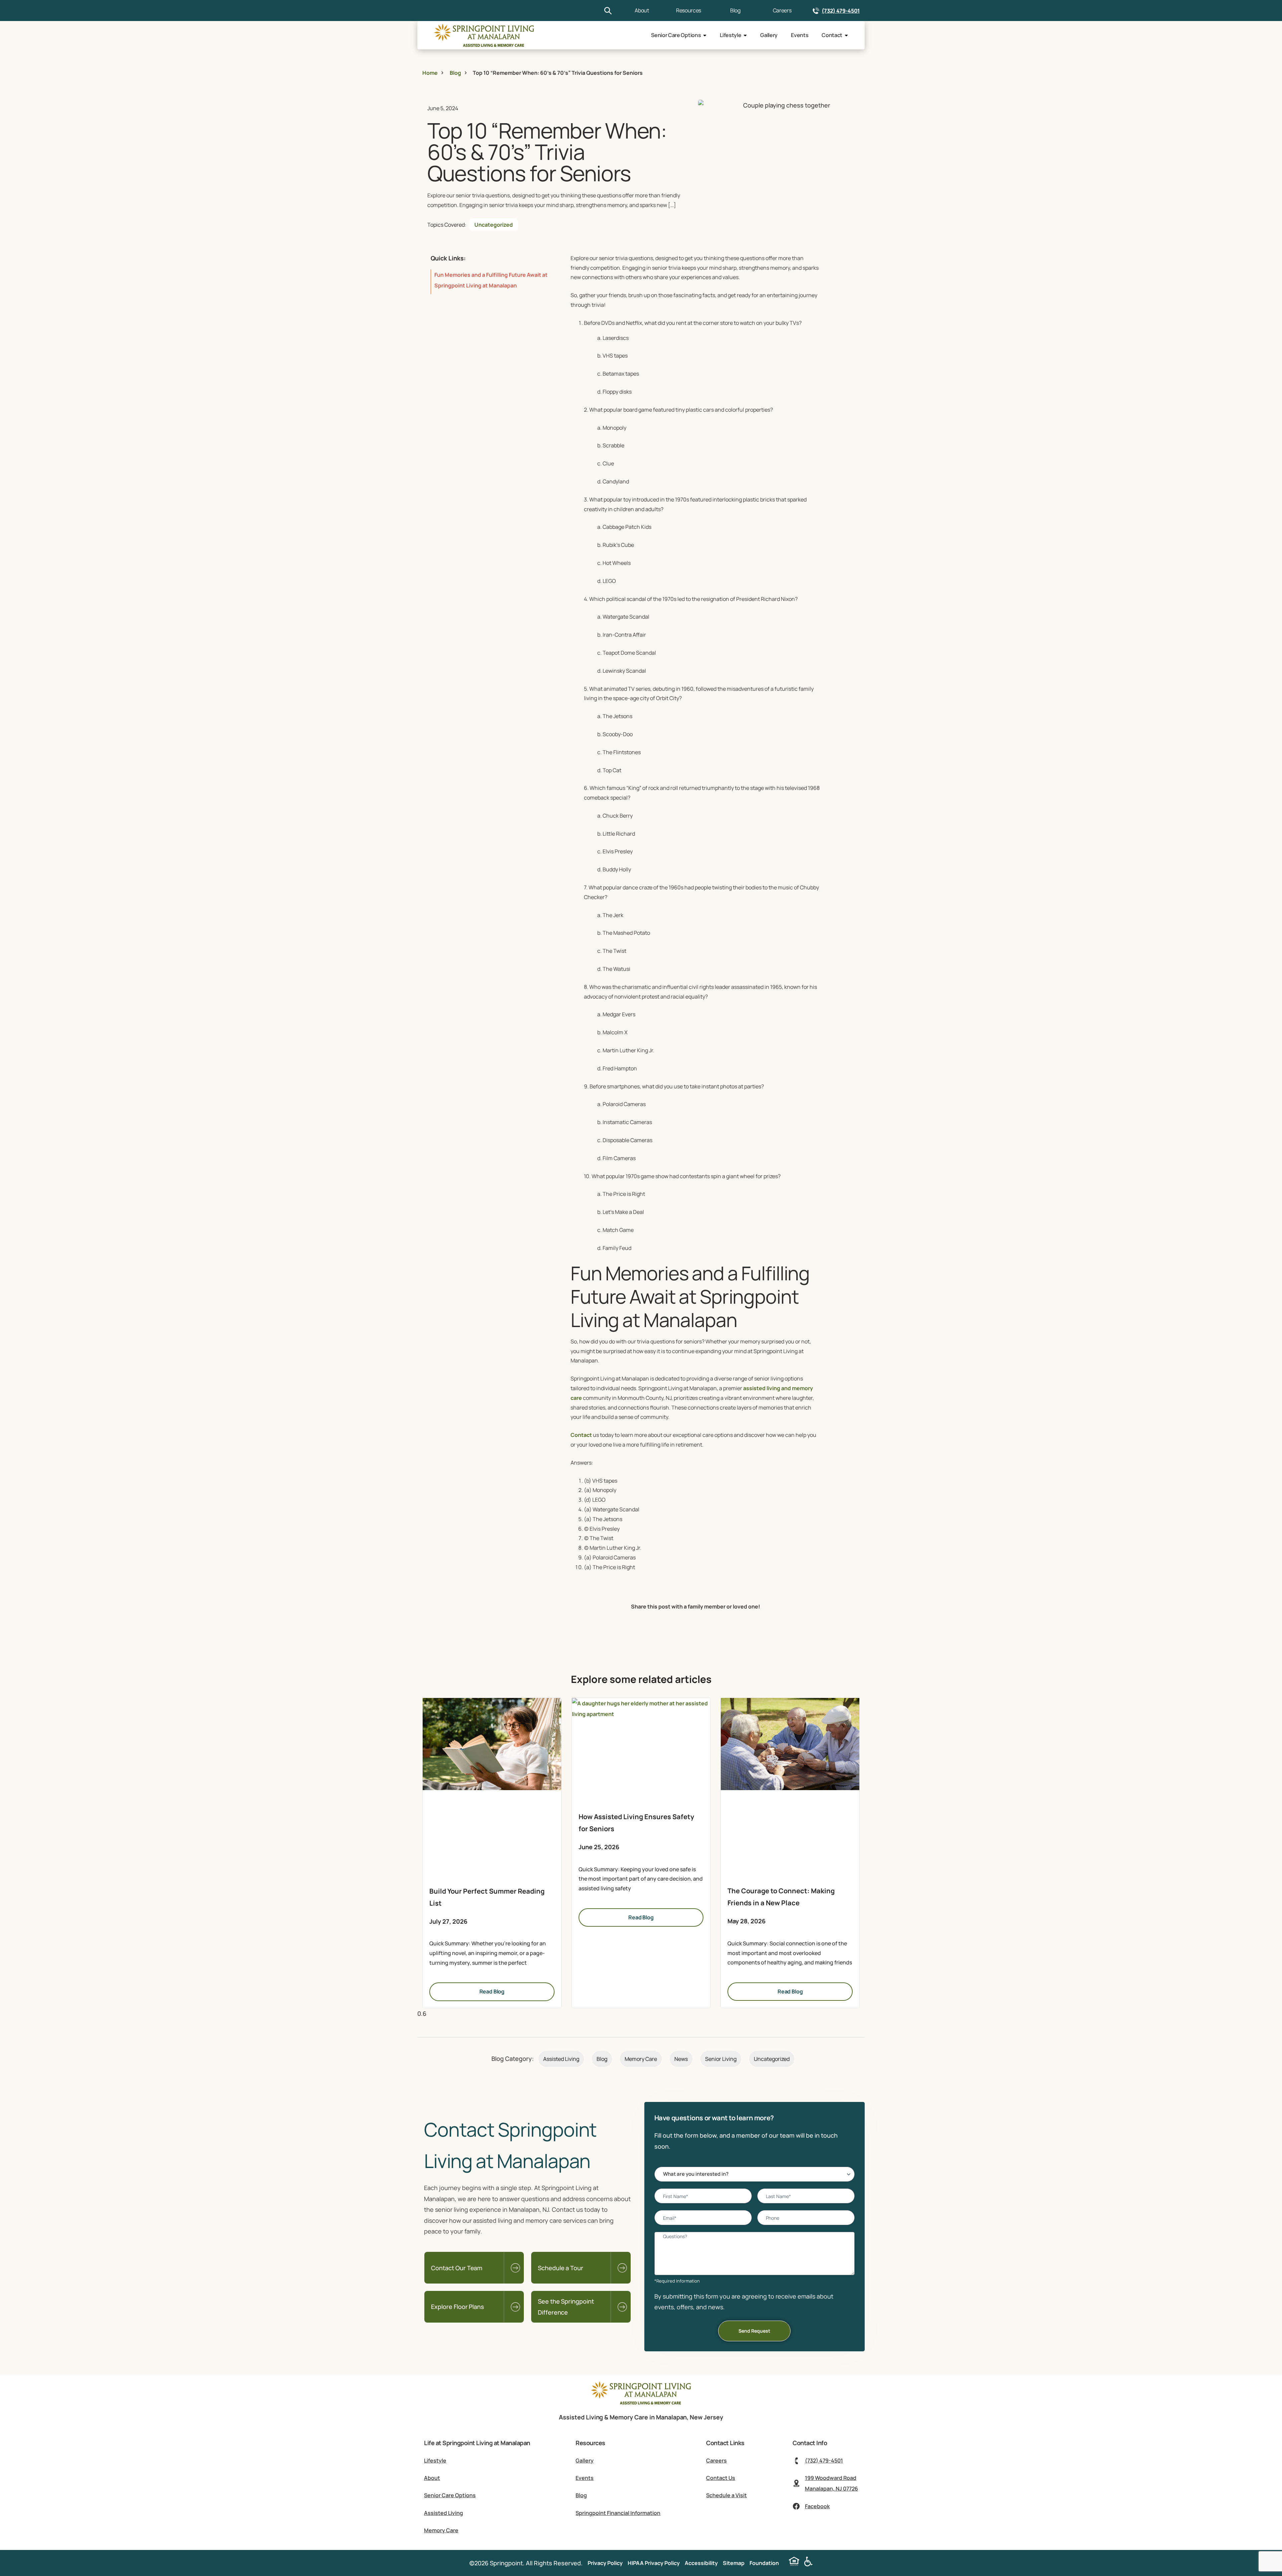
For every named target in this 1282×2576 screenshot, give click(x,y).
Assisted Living (561, 2059)
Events (800, 35)
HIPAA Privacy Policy (654, 2563)
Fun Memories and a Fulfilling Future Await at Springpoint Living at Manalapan (491, 280)
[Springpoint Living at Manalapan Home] (641, 2402)
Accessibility (701, 2563)
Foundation (764, 2563)
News (681, 2059)
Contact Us (721, 2478)
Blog (735, 10)
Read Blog (492, 1991)
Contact (832, 35)
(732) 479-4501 (841, 11)
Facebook (817, 2506)
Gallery (769, 35)
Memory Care (641, 2059)
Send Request (754, 2331)
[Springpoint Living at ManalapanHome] (484, 35)
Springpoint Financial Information (618, 2513)
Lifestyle (730, 35)
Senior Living (721, 2059)
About (642, 10)
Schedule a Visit (726, 2495)
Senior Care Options (676, 35)
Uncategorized (494, 225)
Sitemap (734, 2563)
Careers (782, 10)
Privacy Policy (605, 2563)
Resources (689, 10)
